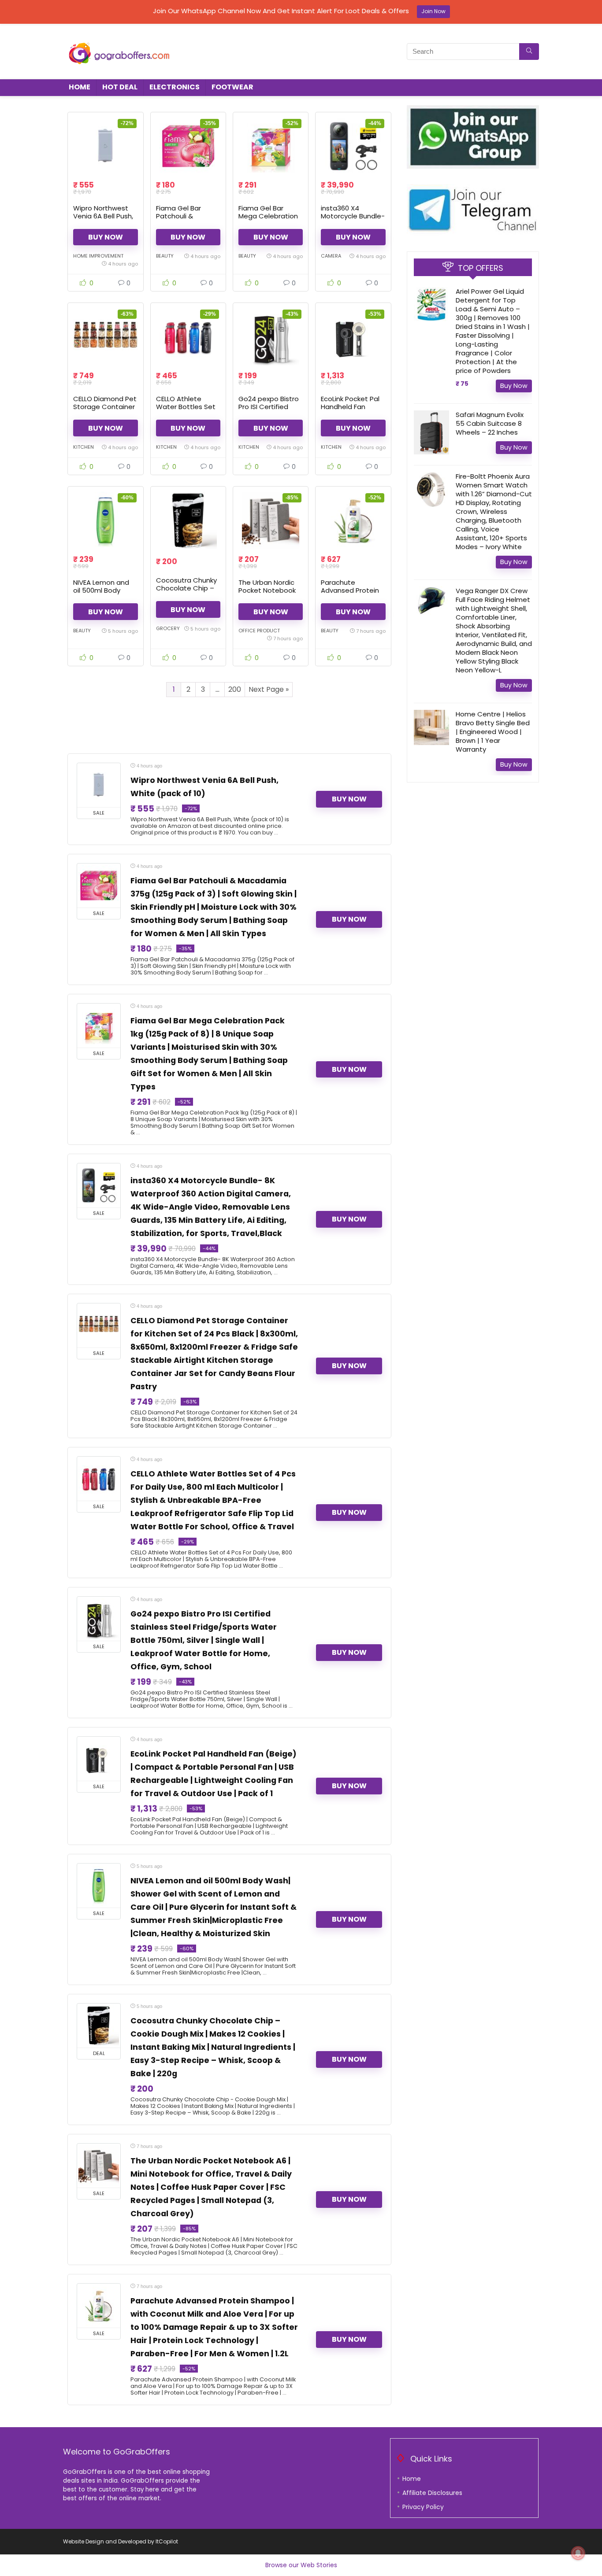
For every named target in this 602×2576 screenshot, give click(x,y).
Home (80, 87)
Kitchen (84, 447)
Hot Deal (120, 87)
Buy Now (106, 237)
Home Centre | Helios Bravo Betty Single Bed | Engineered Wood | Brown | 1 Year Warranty (493, 732)
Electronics (175, 87)
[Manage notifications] (578, 2553)
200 (235, 689)
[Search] (529, 52)
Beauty (165, 256)
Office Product (259, 631)
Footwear (232, 87)
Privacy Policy (423, 2507)
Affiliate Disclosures (432, 2493)
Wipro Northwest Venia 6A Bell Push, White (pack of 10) (103, 216)
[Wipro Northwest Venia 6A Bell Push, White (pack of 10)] (105, 146)
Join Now (433, 11)
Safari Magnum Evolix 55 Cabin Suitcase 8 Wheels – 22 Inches (490, 423)
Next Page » (269, 689)
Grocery (168, 628)
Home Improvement (98, 256)
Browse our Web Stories (301, 2565)
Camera (331, 256)
